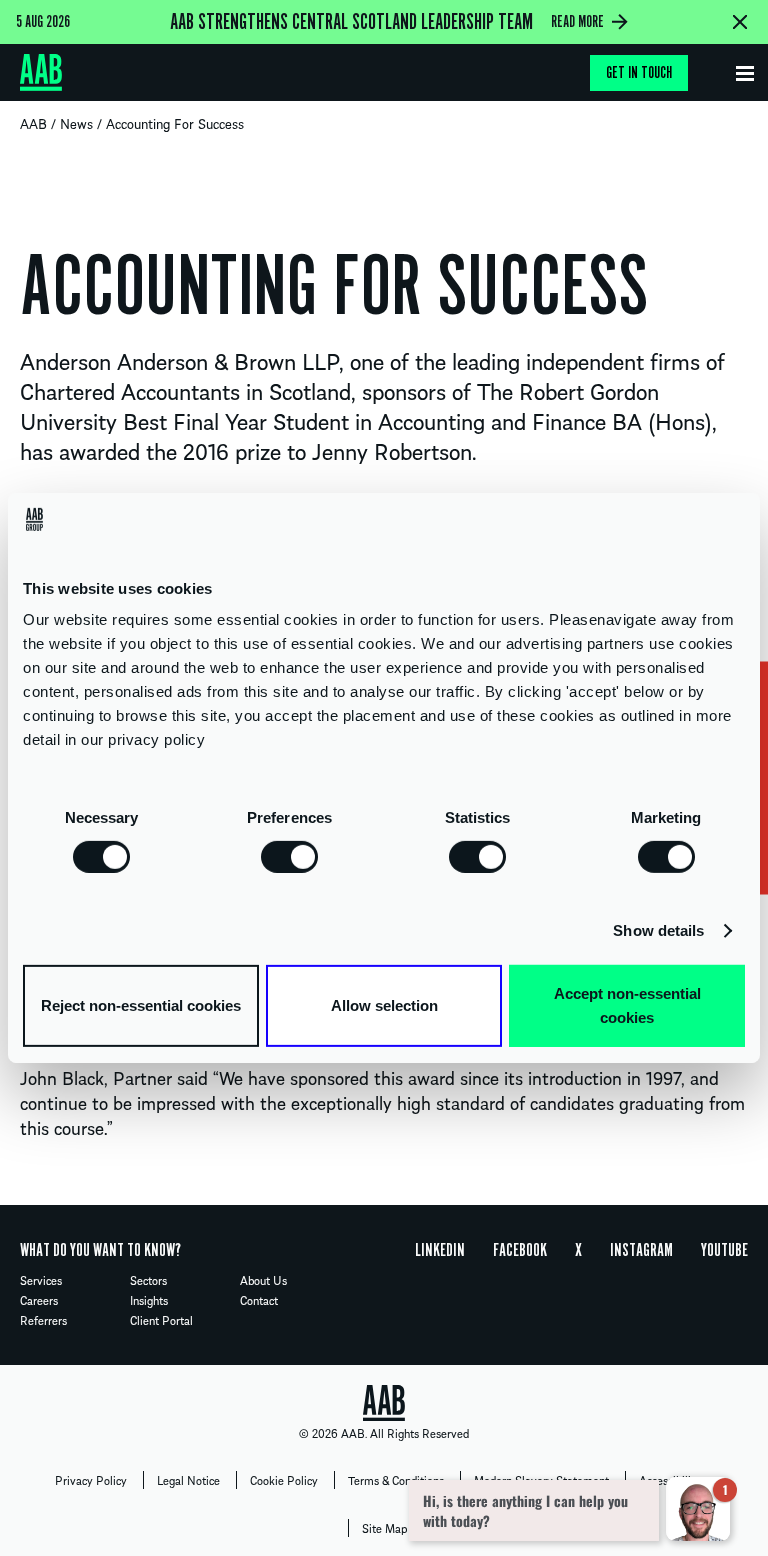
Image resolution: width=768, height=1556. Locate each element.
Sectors (148, 1280)
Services (41, 1280)
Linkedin (440, 1250)
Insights (149, 1300)
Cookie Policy (284, 1480)
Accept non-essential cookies (627, 1005)
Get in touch (639, 73)
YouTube (724, 1250)
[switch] (289, 856)
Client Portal (161, 1320)
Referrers (43, 1320)
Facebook (520, 1250)
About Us (263, 1280)
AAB (33, 123)
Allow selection (384, 1005)
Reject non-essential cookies (141, 1005)
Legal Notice (188, 1480)
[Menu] (745, 69)
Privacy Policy (91, 1480)
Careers (39, 1300)
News (76, 123)
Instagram (641, 1250)
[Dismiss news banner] (740, 22)
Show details (658, 930)
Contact (259, 1300)
